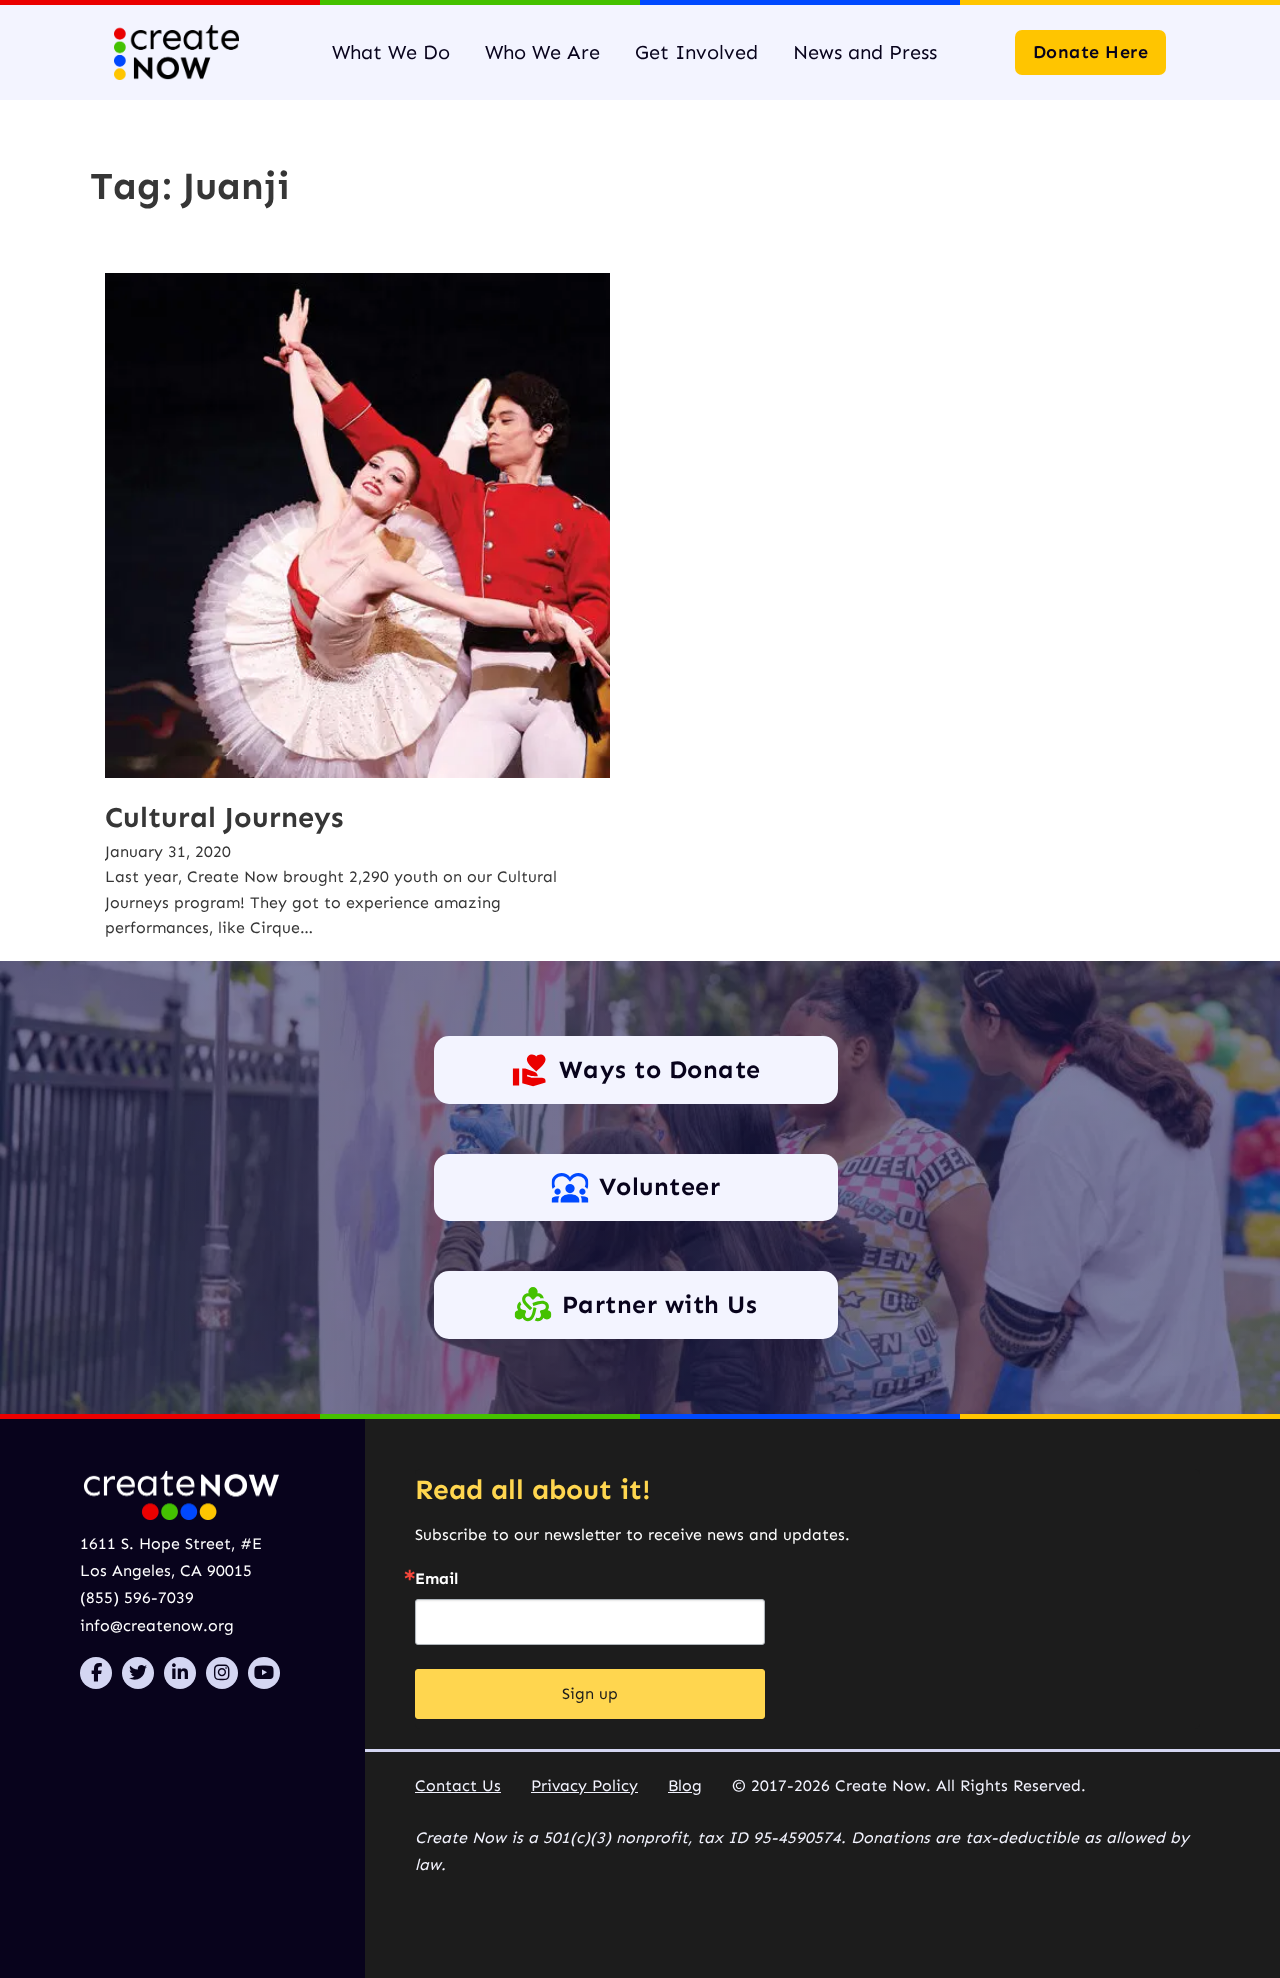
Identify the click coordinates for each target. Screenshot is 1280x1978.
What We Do (391, 52)
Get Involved (696, 52)
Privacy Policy (584, 1785)
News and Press (865, 52)
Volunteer (660, 1187)
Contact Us (458, 1785)
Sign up (590, 1693)
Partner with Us (660, 1305)
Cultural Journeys (224, 817)
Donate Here (1091, 52)
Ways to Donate (660, 1070)
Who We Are (542, 52)
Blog (685, 1785)
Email (436, 1579)
